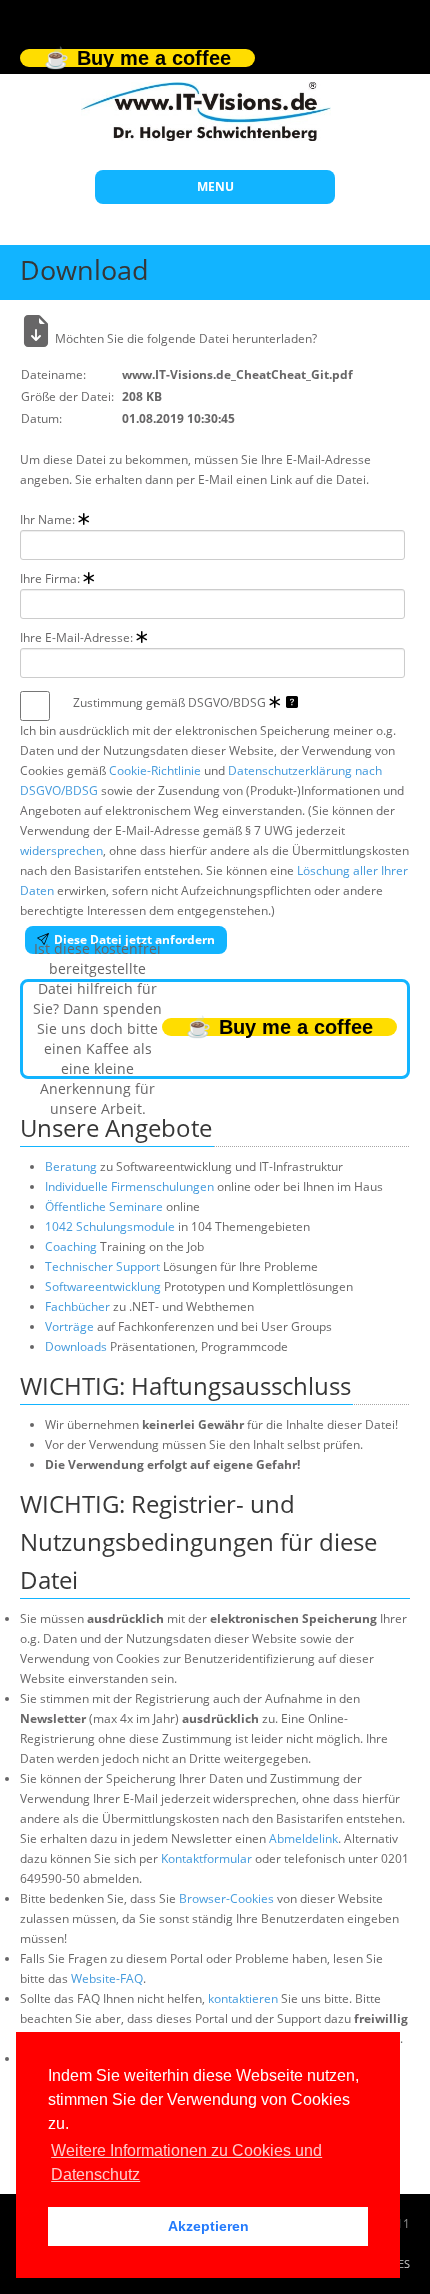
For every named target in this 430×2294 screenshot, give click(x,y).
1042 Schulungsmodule (111, 1226)
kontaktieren (243, 1998)
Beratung (71, 1166)
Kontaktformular (206, 1858)
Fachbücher (77, 1306)
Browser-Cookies (226, 1898)
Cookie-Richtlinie (155, 770)
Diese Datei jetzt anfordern (134, 939)
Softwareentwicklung (103, 1286)
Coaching (71, 1246)
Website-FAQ (107, 1978)
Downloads (76, 1346)
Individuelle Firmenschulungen (129, 1186)
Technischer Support (102, 1266)
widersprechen (61, 850)
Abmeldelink (303, 1838)
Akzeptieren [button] (208, 2226)
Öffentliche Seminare (104, 1206)
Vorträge (69, 1326)
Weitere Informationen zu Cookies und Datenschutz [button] (186, 2162)
